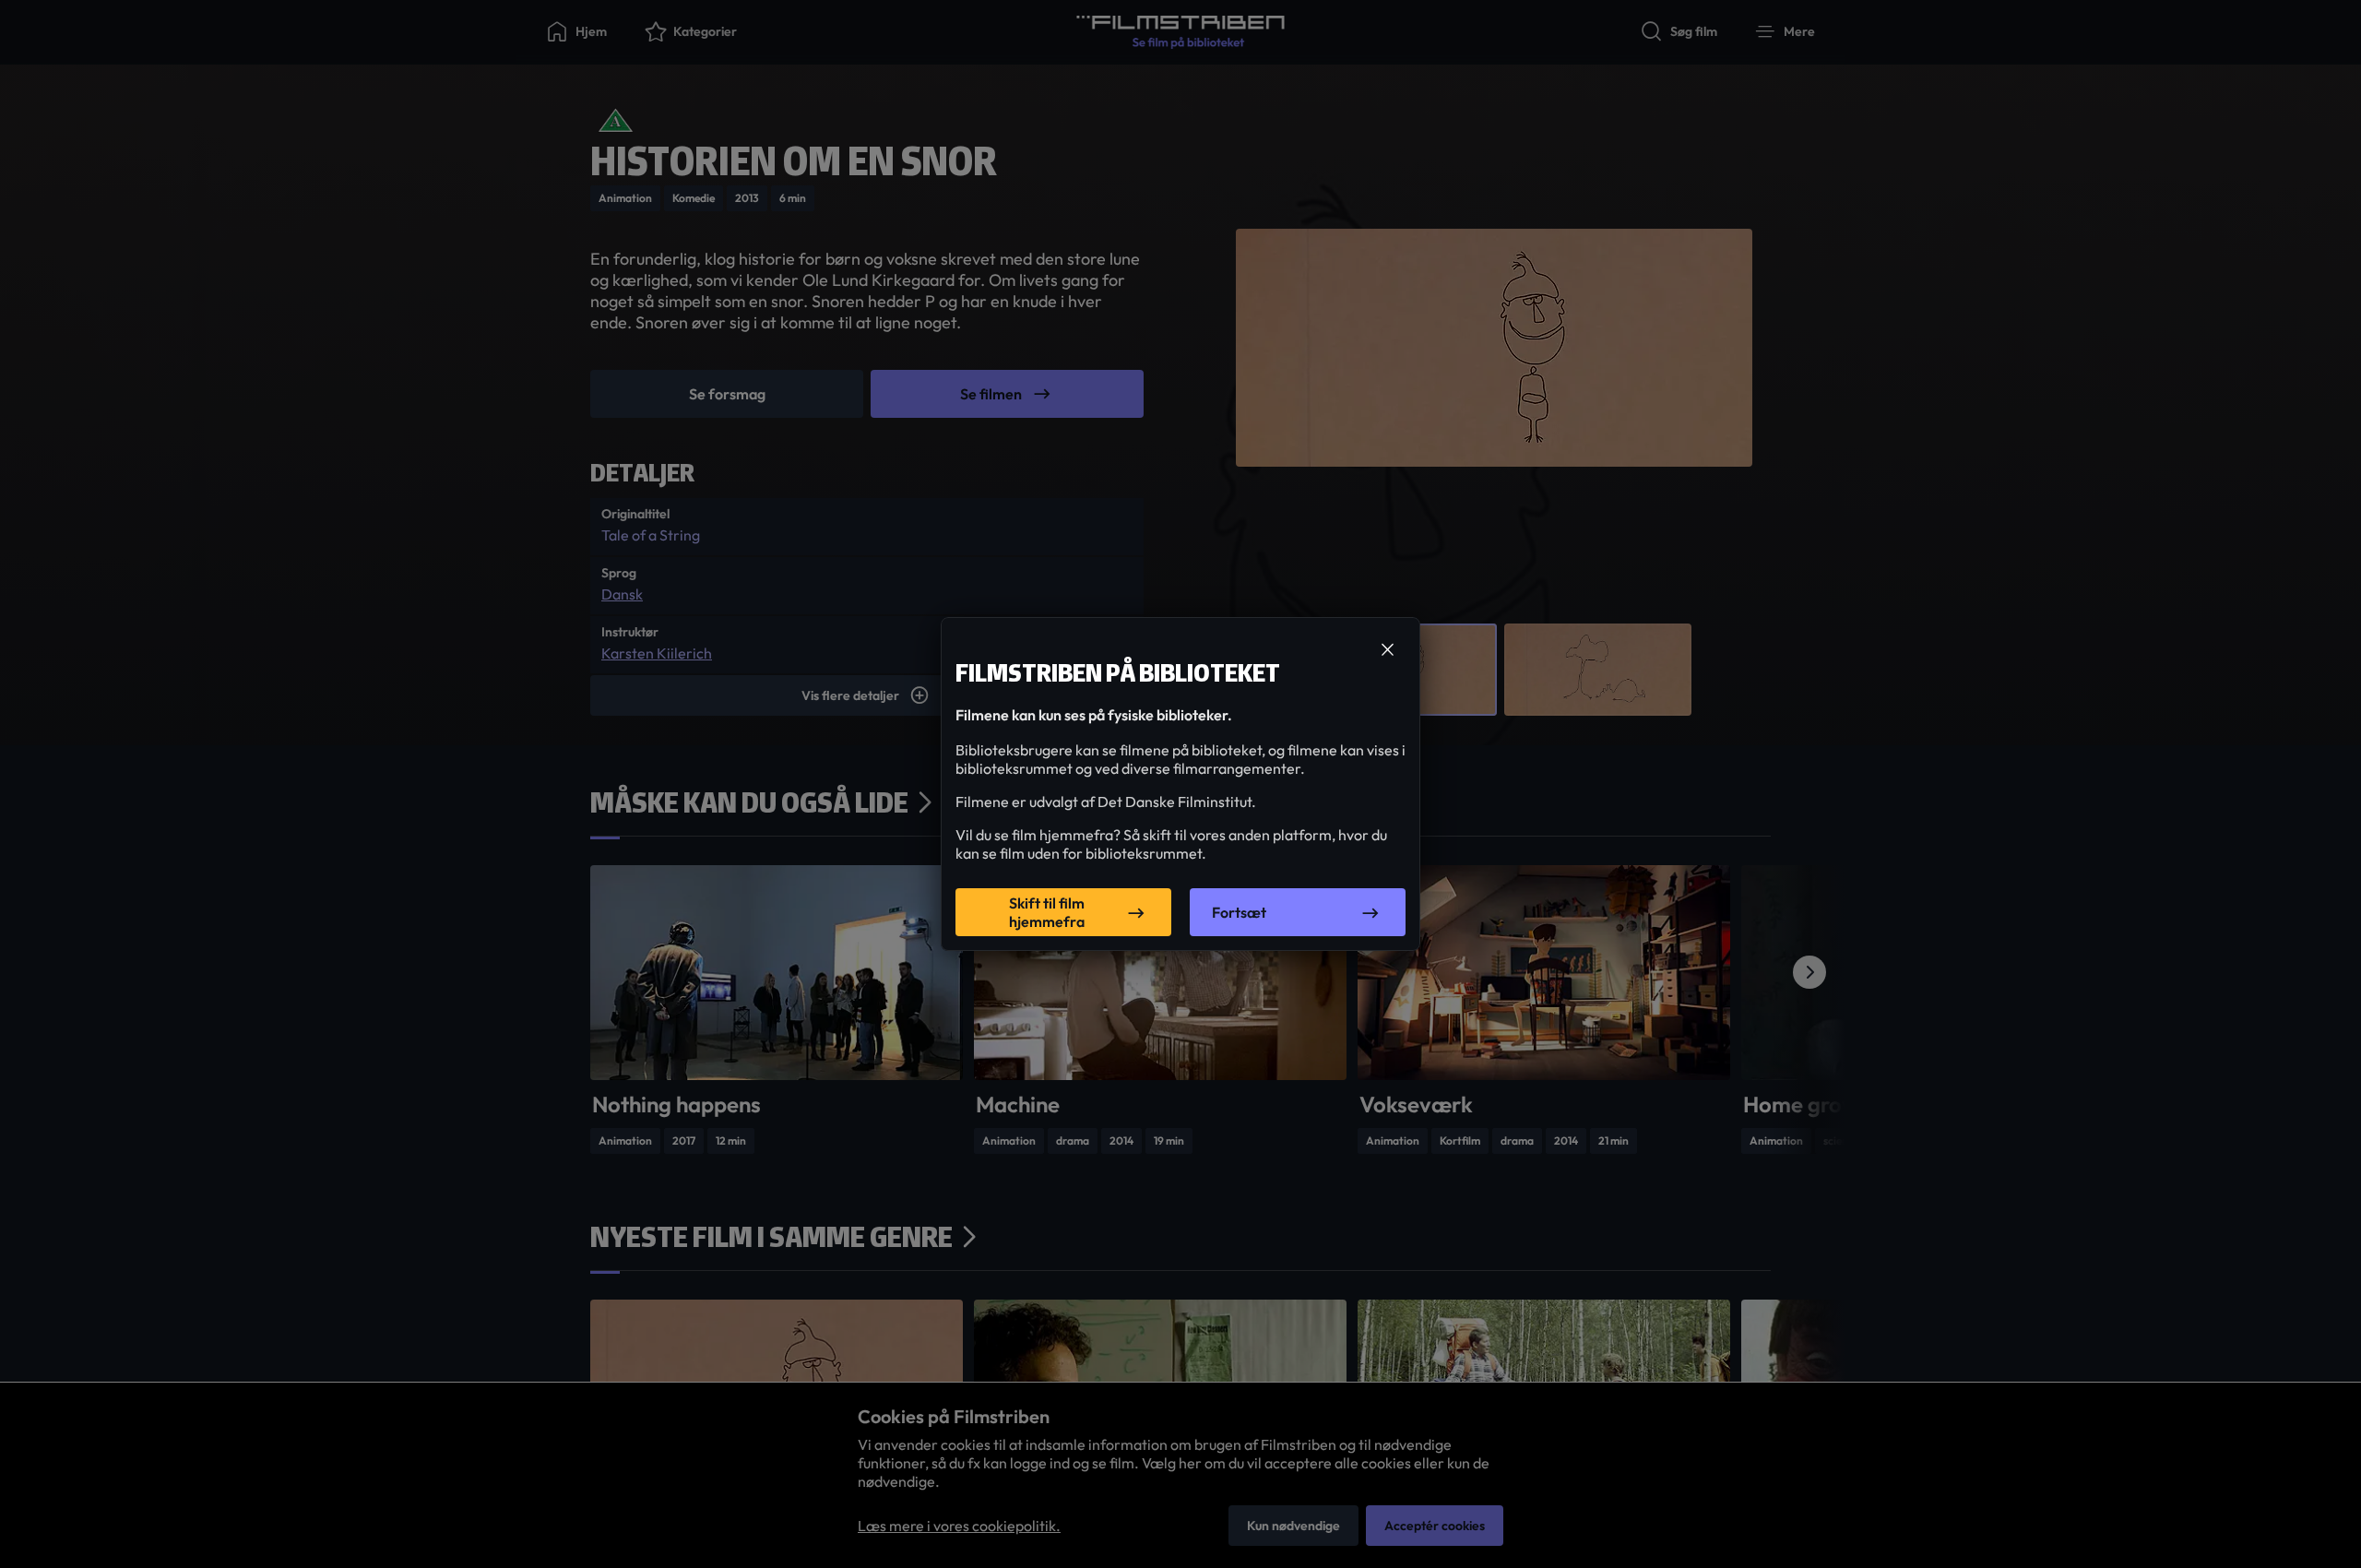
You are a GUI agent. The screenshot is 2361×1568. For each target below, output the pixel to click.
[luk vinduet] (1387, 650)
